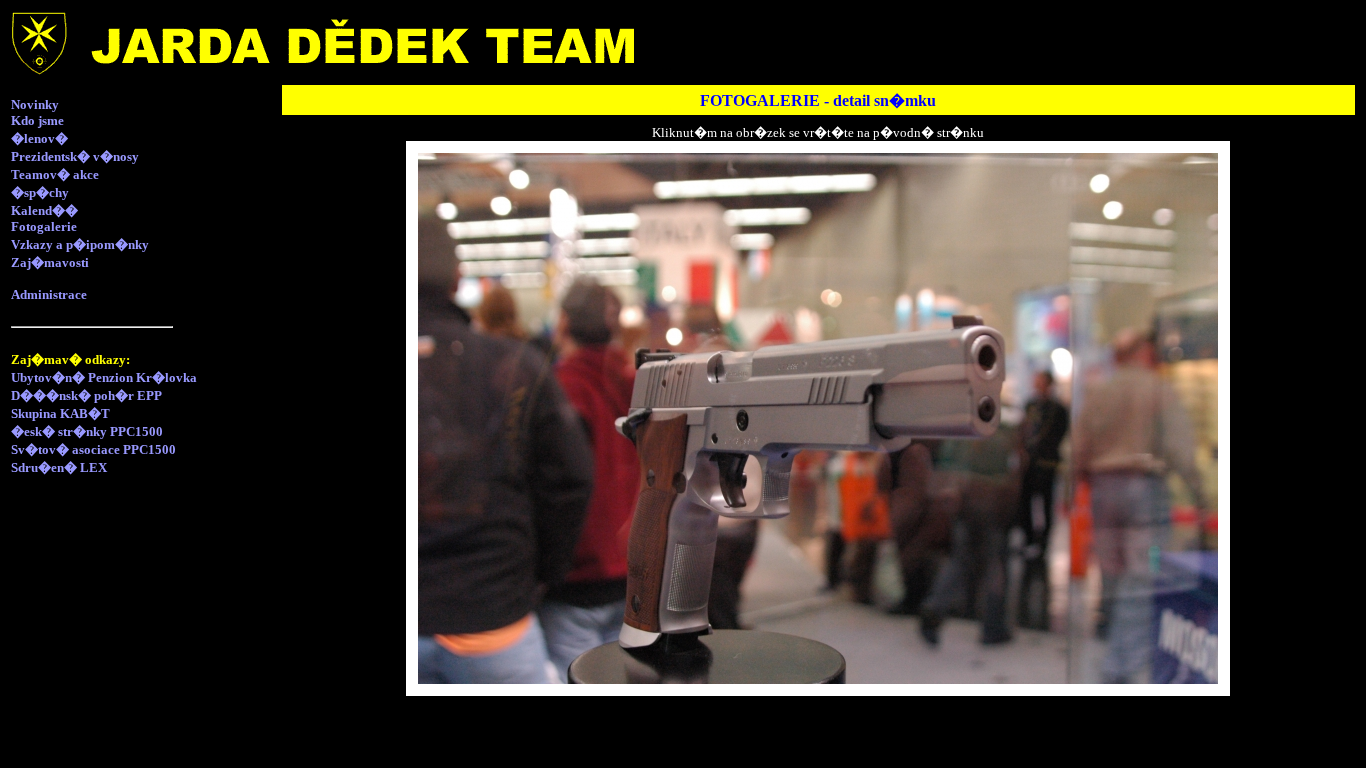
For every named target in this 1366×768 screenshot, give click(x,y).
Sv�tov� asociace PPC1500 (93, 449)
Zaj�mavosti (50, 262)
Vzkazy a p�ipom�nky (80, 244)
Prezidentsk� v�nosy (75, 156)
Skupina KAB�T (60, 413)
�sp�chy (40, 192)
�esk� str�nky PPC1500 (87, 431)
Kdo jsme (37, 120)
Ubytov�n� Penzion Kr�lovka (104, 377)
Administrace (49, 294)
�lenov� (39, 138)
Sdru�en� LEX (59, 467)
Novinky (35, 104)
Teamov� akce (55, 174)
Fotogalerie (44, 226)
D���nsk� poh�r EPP (86, 395)
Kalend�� (44, 210)
